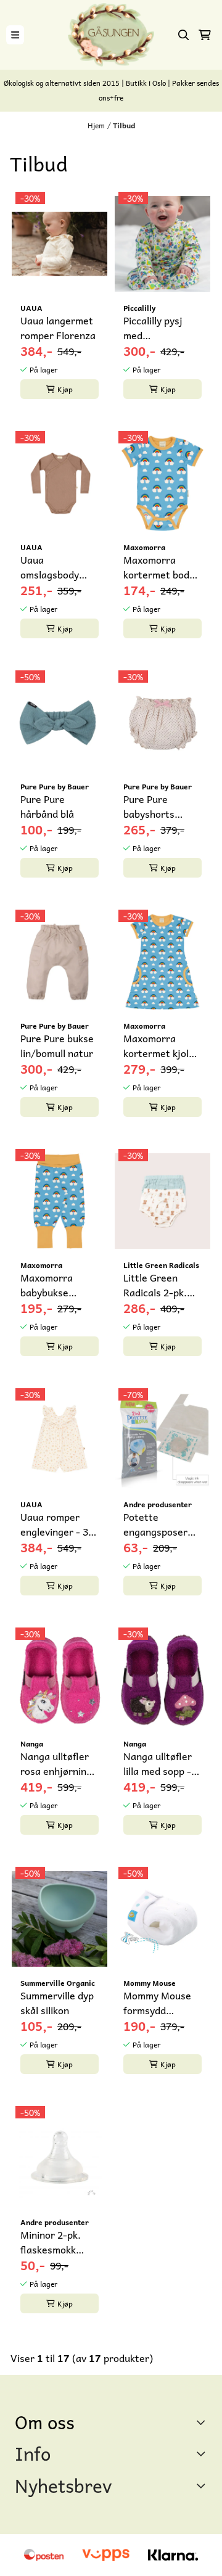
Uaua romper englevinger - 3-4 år (59, 1524)
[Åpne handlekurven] (205, 35)
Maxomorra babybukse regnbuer (47, 1285)
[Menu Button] (15, 35)
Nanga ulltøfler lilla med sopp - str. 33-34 (158, 1763)
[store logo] (111, 35)
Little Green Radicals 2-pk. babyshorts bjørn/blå (155, 1285)
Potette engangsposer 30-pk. (155, 1524)
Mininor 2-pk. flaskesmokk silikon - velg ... (54, 2242)
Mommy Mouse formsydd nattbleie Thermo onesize (159, 2002)
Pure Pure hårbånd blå (47, 806)
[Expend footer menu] (202, 2453)
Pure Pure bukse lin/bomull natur (57, 1045)
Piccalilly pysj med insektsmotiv (153, 327)
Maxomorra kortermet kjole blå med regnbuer (159, 1045)
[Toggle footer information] (203, 2422)
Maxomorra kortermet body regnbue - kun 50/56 (159, 567)
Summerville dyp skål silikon (57, 2002)
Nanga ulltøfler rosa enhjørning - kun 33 (60, 1763)
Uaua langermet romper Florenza (58, 327)
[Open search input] (184, 35)
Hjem (96, 125)
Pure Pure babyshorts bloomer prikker (159, 806)
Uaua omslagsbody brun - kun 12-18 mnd (58, 567)
